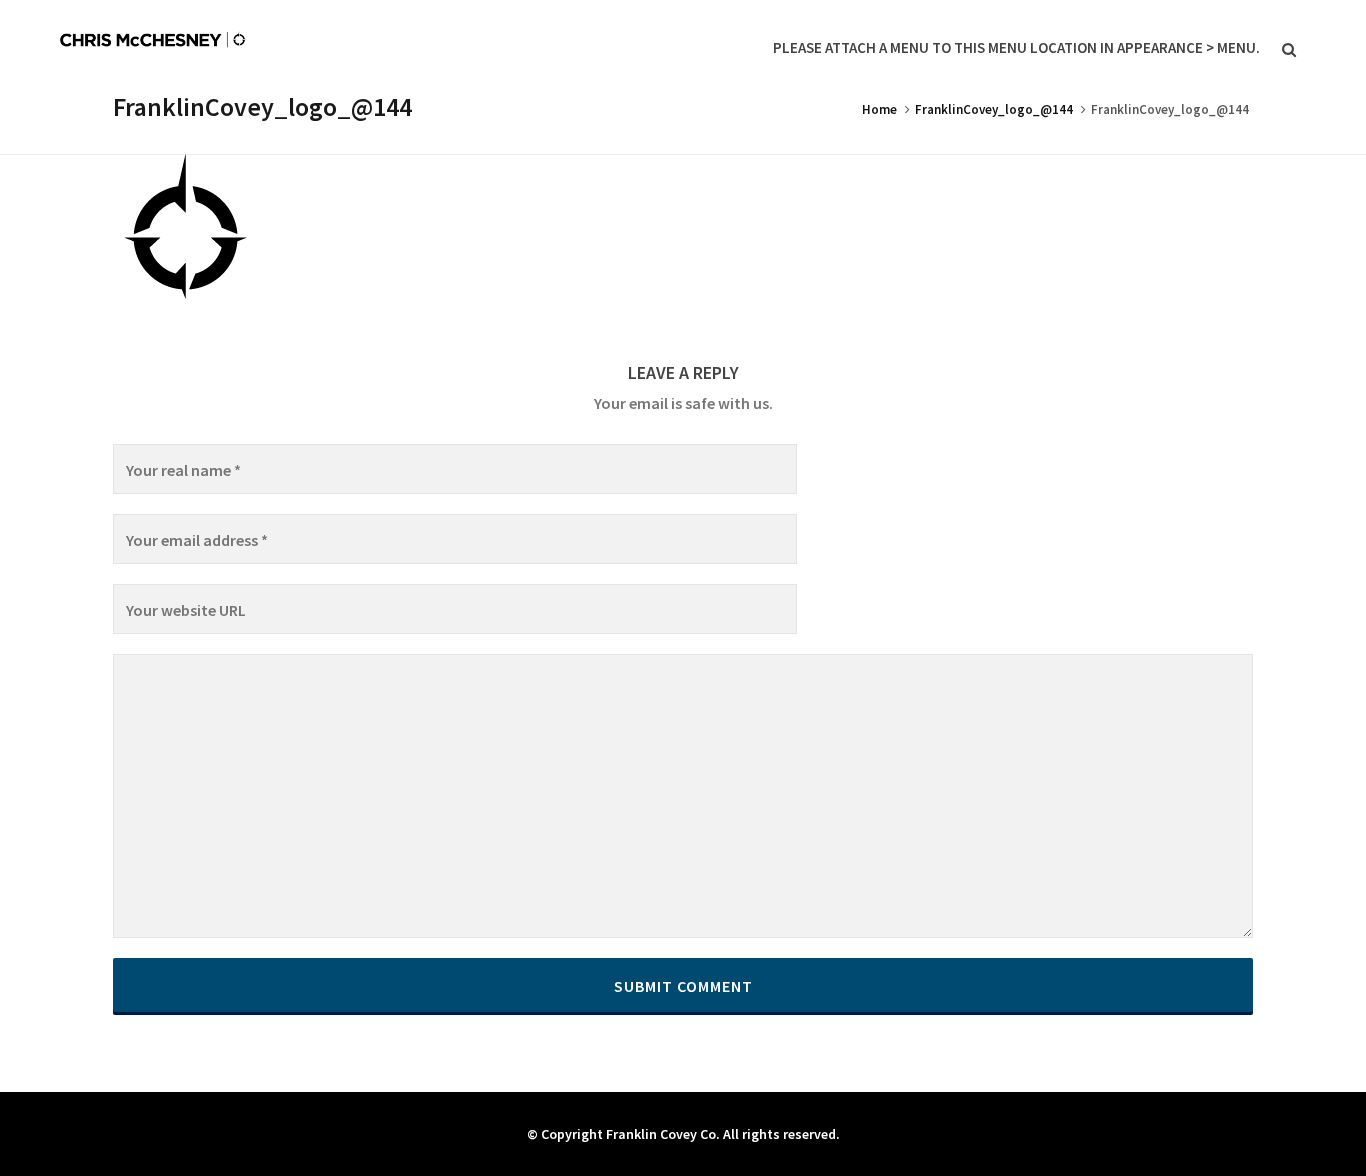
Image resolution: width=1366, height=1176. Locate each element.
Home (879, 109)
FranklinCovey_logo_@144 (994, 109)
